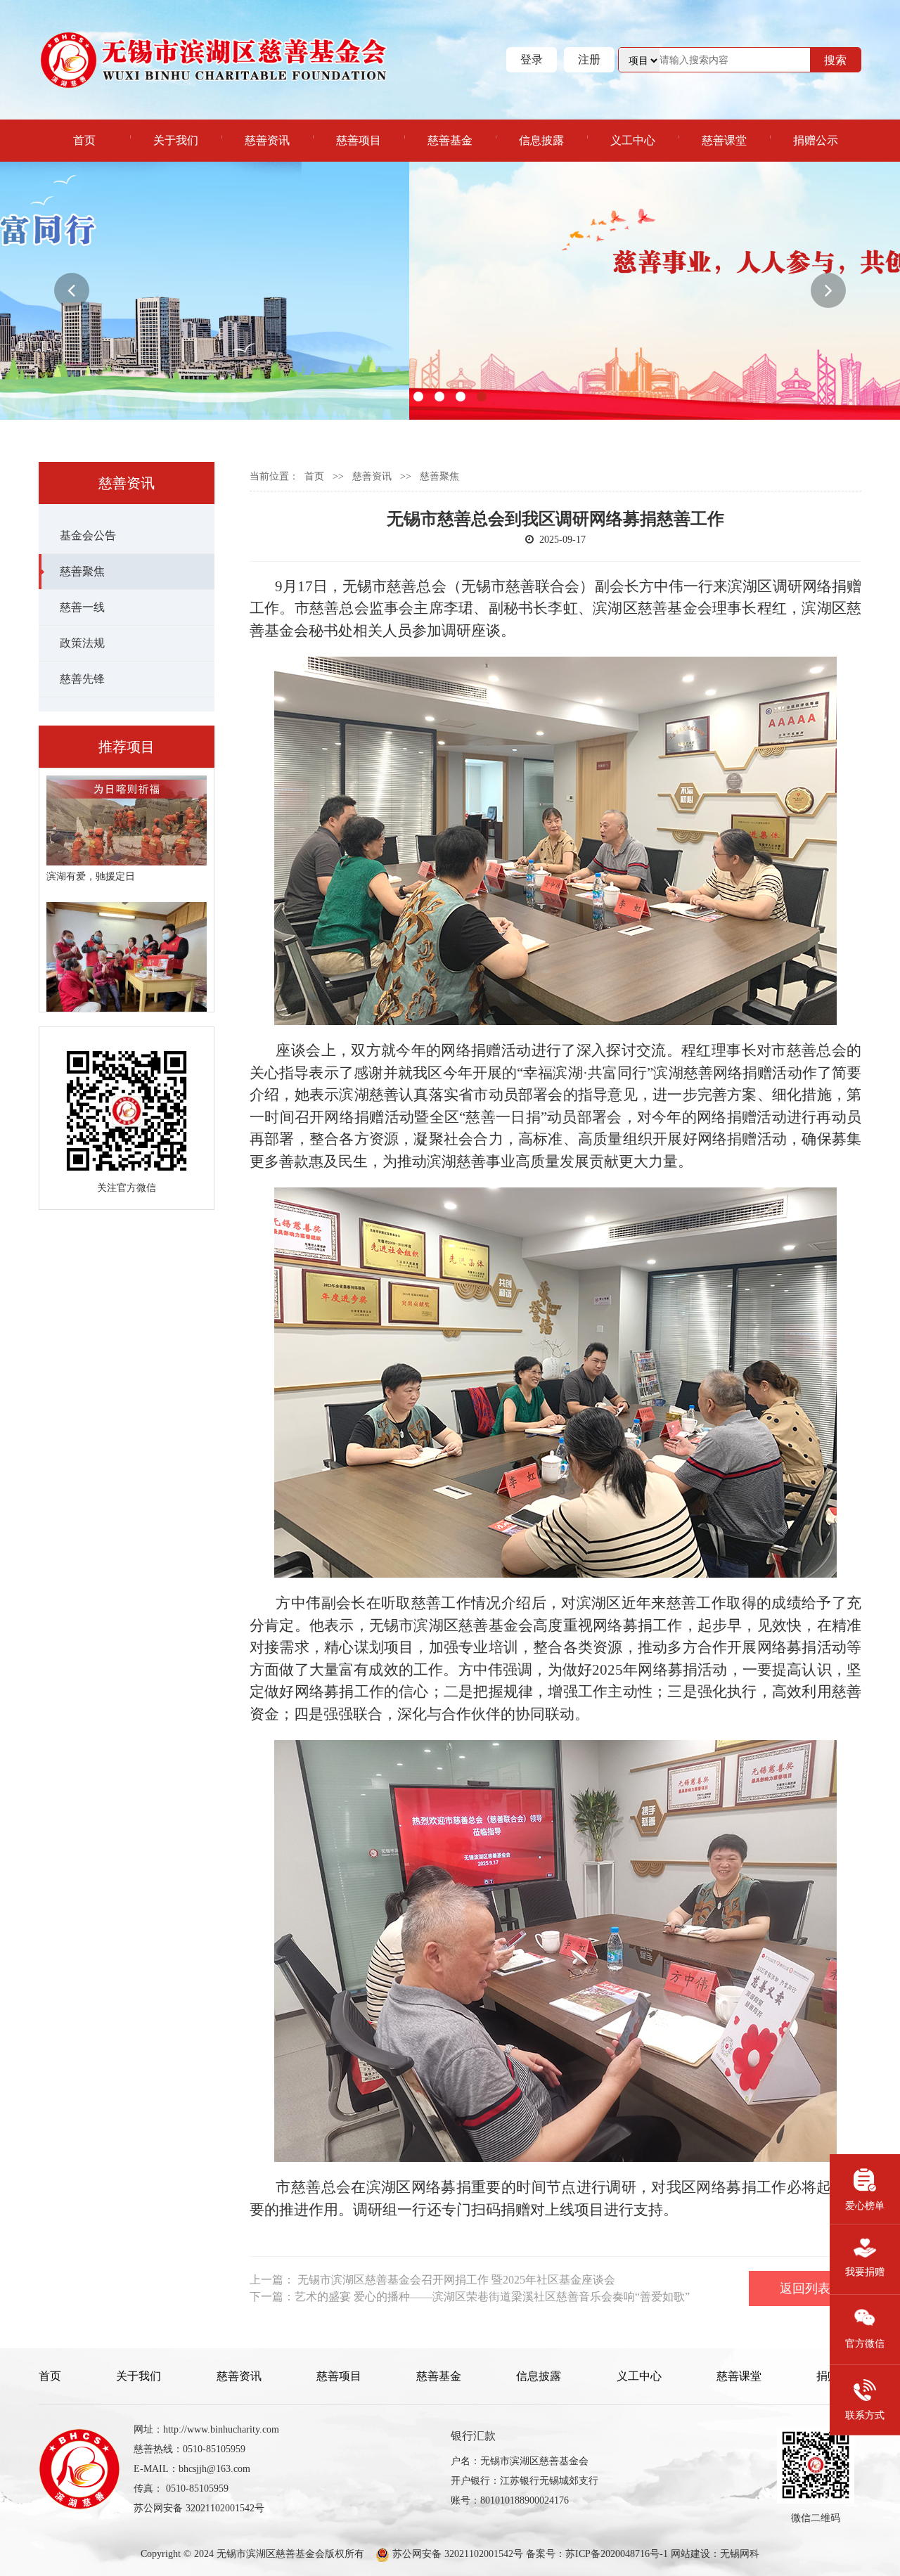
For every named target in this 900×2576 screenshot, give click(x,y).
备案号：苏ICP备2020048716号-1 (597, 2554)
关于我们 (176, 140)
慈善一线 (82, 607)
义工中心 (633, 140)
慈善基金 (450, 140)
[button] (72, 290)
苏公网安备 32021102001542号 (456, 2554)
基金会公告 (88, 535)
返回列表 (805, 2288)
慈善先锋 (82, 679)
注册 (589, 59)
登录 (532, 59)
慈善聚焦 (82, 571)
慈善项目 (359, 140)
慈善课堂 (724, 140)
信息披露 (541, 140)
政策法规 (82, 643)
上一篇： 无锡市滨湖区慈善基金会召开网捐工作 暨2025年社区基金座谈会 (432, 2280)
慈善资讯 (267, 140)
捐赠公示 (816, 140)
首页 (84, 140)
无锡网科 (740, 2554)
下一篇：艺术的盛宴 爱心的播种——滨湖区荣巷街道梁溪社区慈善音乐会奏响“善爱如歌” (470, 2297)
